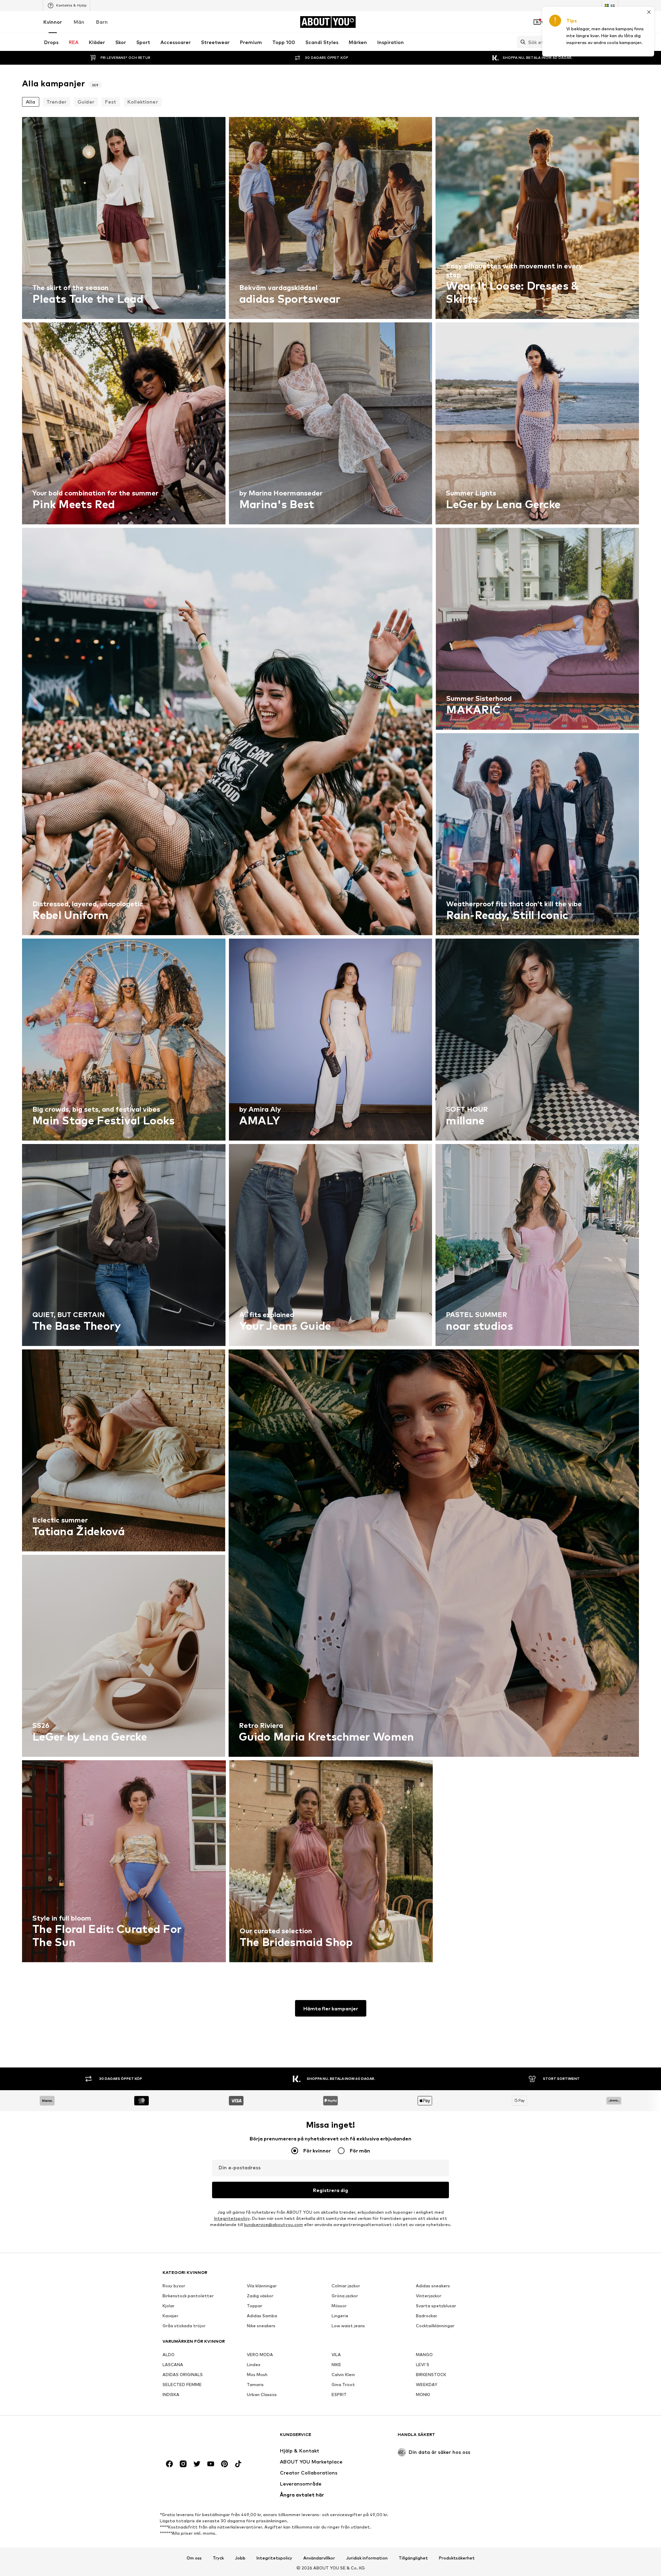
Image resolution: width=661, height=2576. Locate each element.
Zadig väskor (260, 2296)
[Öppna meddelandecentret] (576, 22)
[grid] (330, 1041)
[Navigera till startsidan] (200, 2438)
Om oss (194, 2558)
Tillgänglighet (413, 2558)
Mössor (339, 2306)
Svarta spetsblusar (436, 2306)
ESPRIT (339, 2395)
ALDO (169, 2355)
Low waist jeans (348, 2326)
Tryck (218, 2558)
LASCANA (173, 2365)
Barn (102, 22)
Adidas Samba (262, 2316)
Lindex (254, 2365)
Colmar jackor (346, 2286)
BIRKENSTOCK (431, 2375)
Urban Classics (262, 2395)
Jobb (240, 2558)
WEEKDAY (427, 2385)
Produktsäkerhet (457, 2558)
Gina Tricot (343, 2385)
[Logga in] (556, 22)
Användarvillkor (319, 2558)
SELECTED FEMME (182, 2385)
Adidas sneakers (433, 2286)
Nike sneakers (261, 2326)
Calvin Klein (343, 2375)
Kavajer (170, 2316)
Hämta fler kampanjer (331, 2008)
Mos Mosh (257, 2375)
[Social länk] (169, 2464)
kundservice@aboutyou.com (274, 2225)
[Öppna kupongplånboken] (537, 22)
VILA (336, 2355)
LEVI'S (423, 2365)
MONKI (423, 2395)
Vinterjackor (429, 2296)
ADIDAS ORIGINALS (183, 2375)
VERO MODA (260, 2355)
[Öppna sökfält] (521, 42)
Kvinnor (53, 22)
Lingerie (340, 2316)
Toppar (255, 2306)
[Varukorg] (614, 22)
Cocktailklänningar (435, 2326)
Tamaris (255, 2385)
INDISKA (171, 2395)
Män (79, 22)
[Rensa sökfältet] (613, 42)
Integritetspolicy (232, 2218)
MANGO (424, 2355)
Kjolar (169, 2306)
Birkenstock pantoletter (188, 2296)
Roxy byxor (174, 2286)
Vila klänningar (262, 2286)
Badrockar (427, 2316)
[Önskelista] (595, 22)
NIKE (336, 2365)
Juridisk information (367, 2558)
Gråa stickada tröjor (184, 2326)
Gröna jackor (345, 2296)
